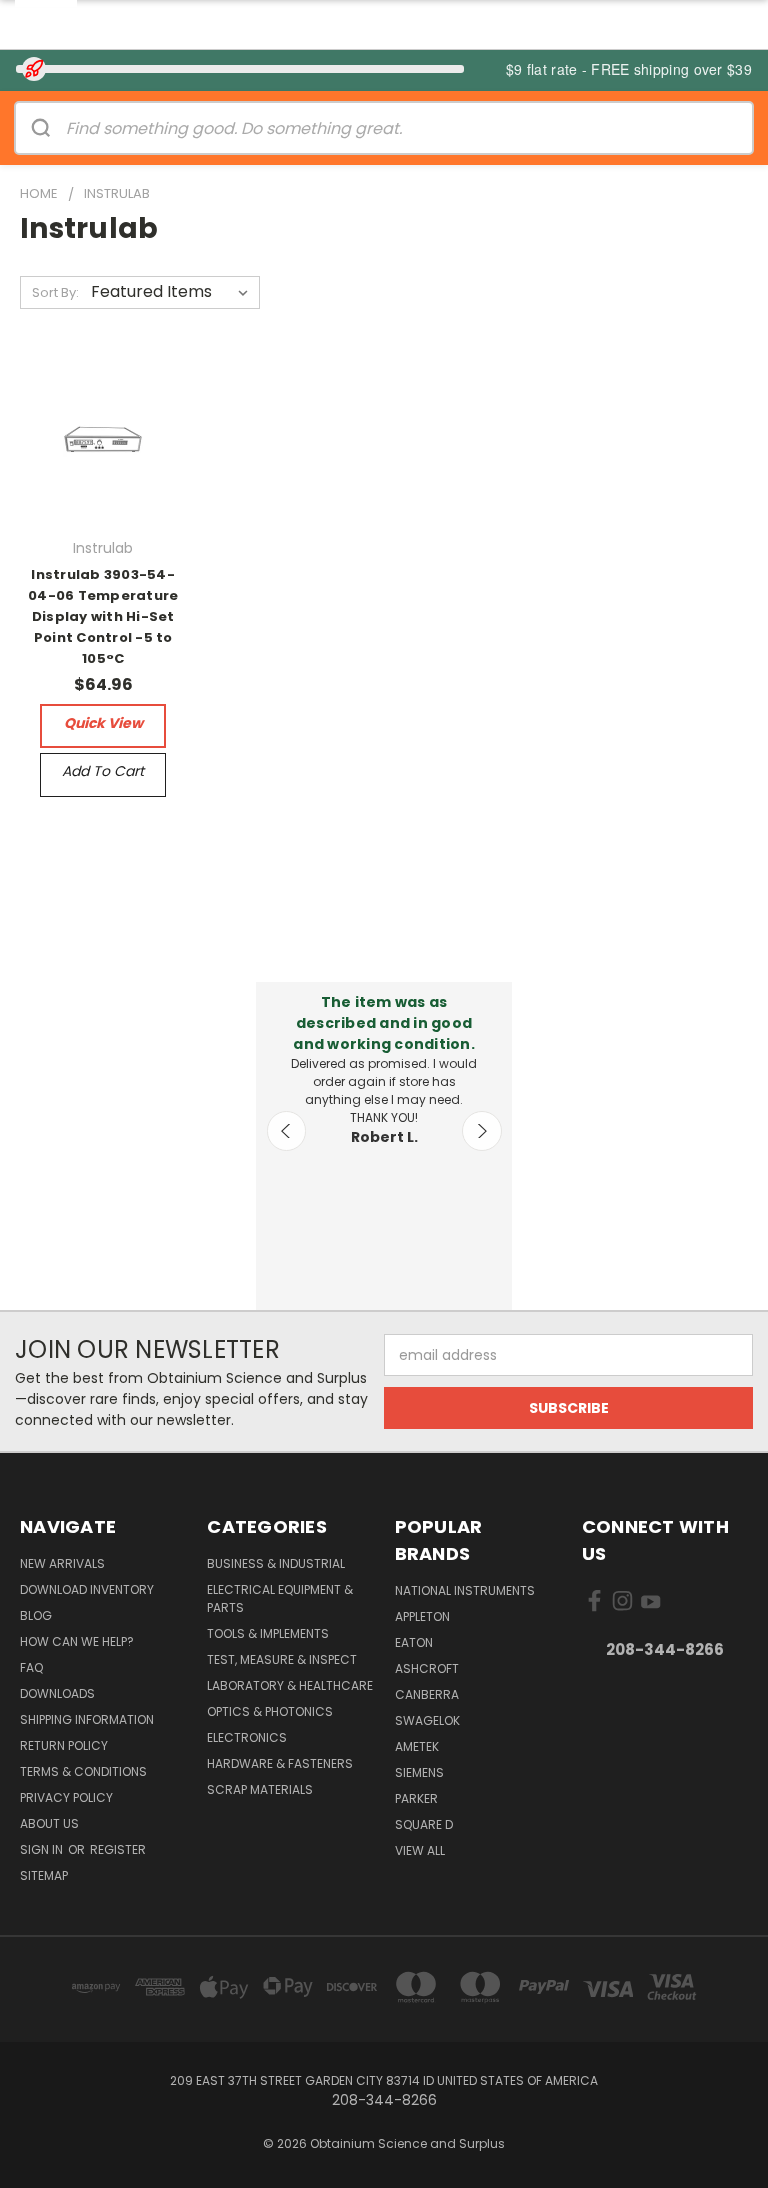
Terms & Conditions (83, 1771)
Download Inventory (87, 1589)
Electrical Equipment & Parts (280, 1598)
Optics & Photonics (270, 1711)
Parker (416, 1798)
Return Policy (64, 1745)
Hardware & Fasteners (280, 1763)
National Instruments (465, 1590)
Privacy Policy (66, 1797)
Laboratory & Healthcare (290, 1685)
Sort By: (55, 292)
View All (420, 1850)
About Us (49, 1823)
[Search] (41, 128)
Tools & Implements (268, 1633)
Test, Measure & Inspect (282, 1659)
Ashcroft (427, 1668)
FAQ (31, 1667)
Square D (424, 1824)
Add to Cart (103, 771)
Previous (287, 1131)
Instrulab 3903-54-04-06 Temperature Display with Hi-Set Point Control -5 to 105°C (103, 616)
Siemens (419, 1772)
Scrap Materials (260, 1789)
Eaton (414, 1642)
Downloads (57, 1693)
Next (482, 1131)
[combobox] (409, 128)
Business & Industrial (276, 1563)
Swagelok (427, 1720)
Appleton (422, 1616)
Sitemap (44, 1875)
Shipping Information (87, 1719)
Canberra (427, 1694)
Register (118, 1849)
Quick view (103, 723)
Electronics (247, 1737)
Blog (36, 1615)
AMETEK (417, 1746)
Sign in (43, 1849)
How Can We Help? (77, 1641)
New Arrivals (62, 1563)
